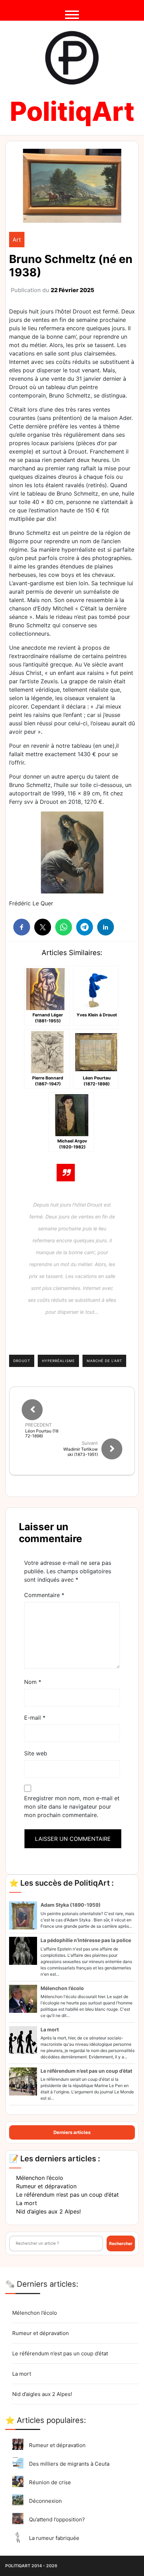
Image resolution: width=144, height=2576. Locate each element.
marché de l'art (104, 1361)
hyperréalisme (58, 1361)
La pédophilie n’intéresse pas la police (86, 1940)
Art (17, 240)
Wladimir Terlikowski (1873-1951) (81, 1452)
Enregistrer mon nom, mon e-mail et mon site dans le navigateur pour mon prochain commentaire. (72, 1807)
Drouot (22, 1361)
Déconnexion (45, 2501)
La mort (50, 2029)
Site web (36, 1753)
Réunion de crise (50, 2482)
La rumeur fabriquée (54, 2538)
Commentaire (44, 1595)
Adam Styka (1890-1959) (71, 1905)
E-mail (35, 1718)
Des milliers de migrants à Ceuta (69, 2464)
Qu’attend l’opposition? (57, 2519)
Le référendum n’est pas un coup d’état (86, 2071)
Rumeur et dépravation (46, 2186)
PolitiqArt (72, 111)
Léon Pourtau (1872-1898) (42, 1434)
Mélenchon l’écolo (62, 1988)
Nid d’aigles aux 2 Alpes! (48, 2211)
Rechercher (121, 2243)
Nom (33, 1682)
